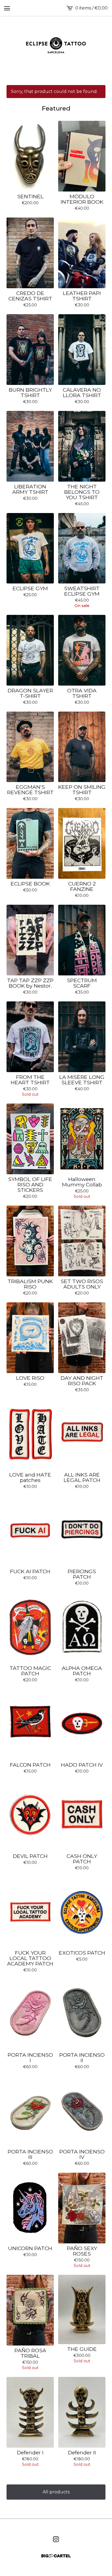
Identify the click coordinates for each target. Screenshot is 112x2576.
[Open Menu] (7, 8)
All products (56, 2492)
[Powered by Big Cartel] (56, 2556)
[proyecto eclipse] (56, 45)
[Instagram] (56, 2539)
